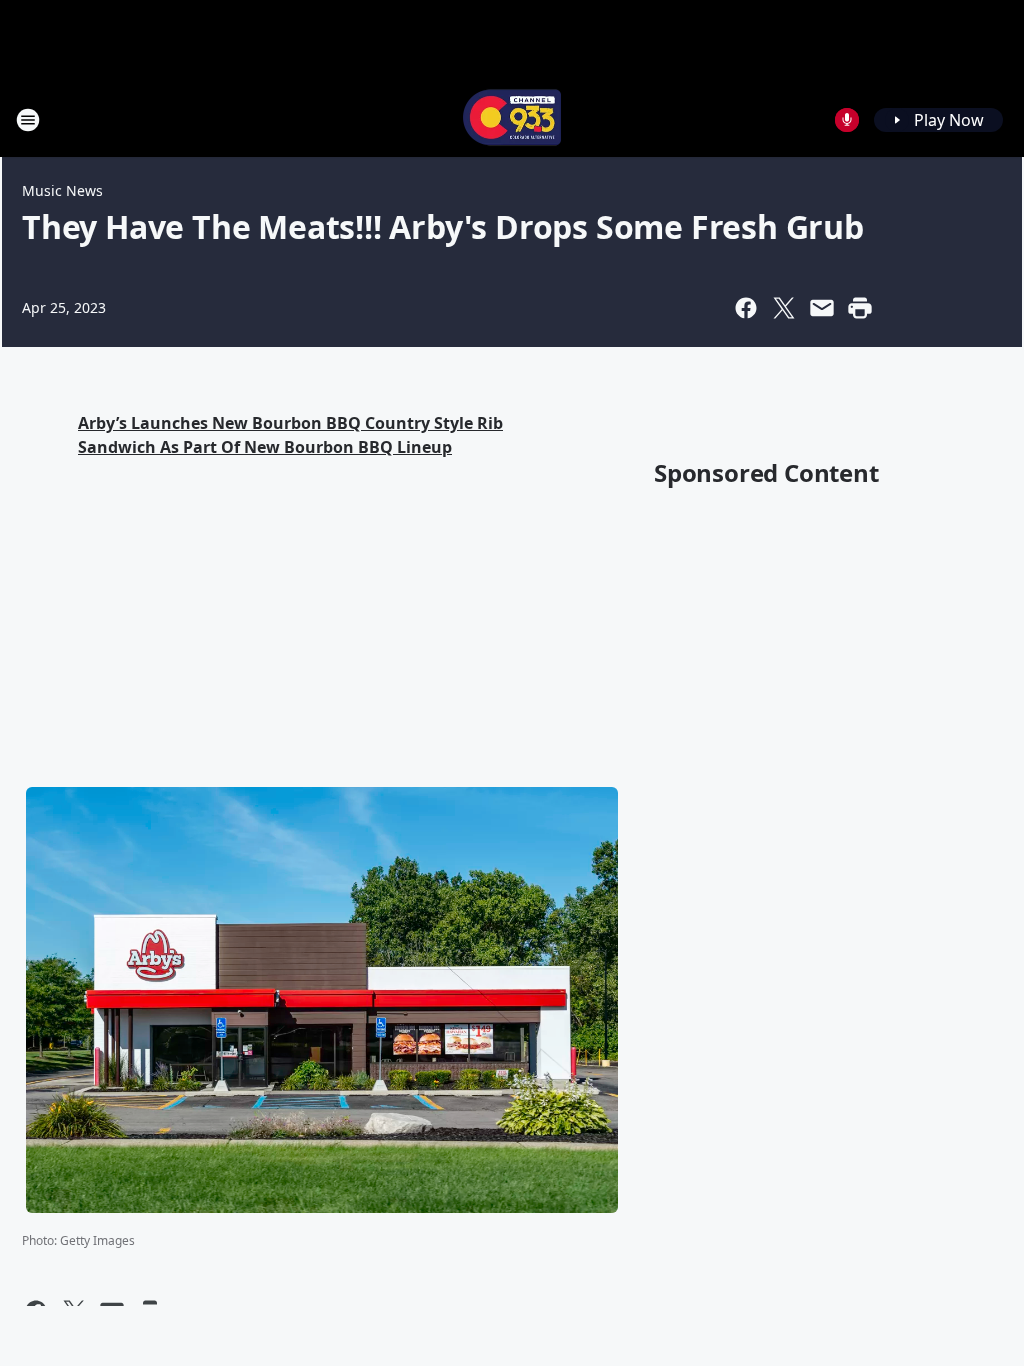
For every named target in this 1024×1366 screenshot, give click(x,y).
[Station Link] (512, 119)
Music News (62, 190)
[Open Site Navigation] (28, 120)
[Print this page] (860, 308)
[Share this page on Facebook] (746, 308)
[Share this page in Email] (822, 308)
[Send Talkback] (847, 120)
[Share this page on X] (784, 308)
